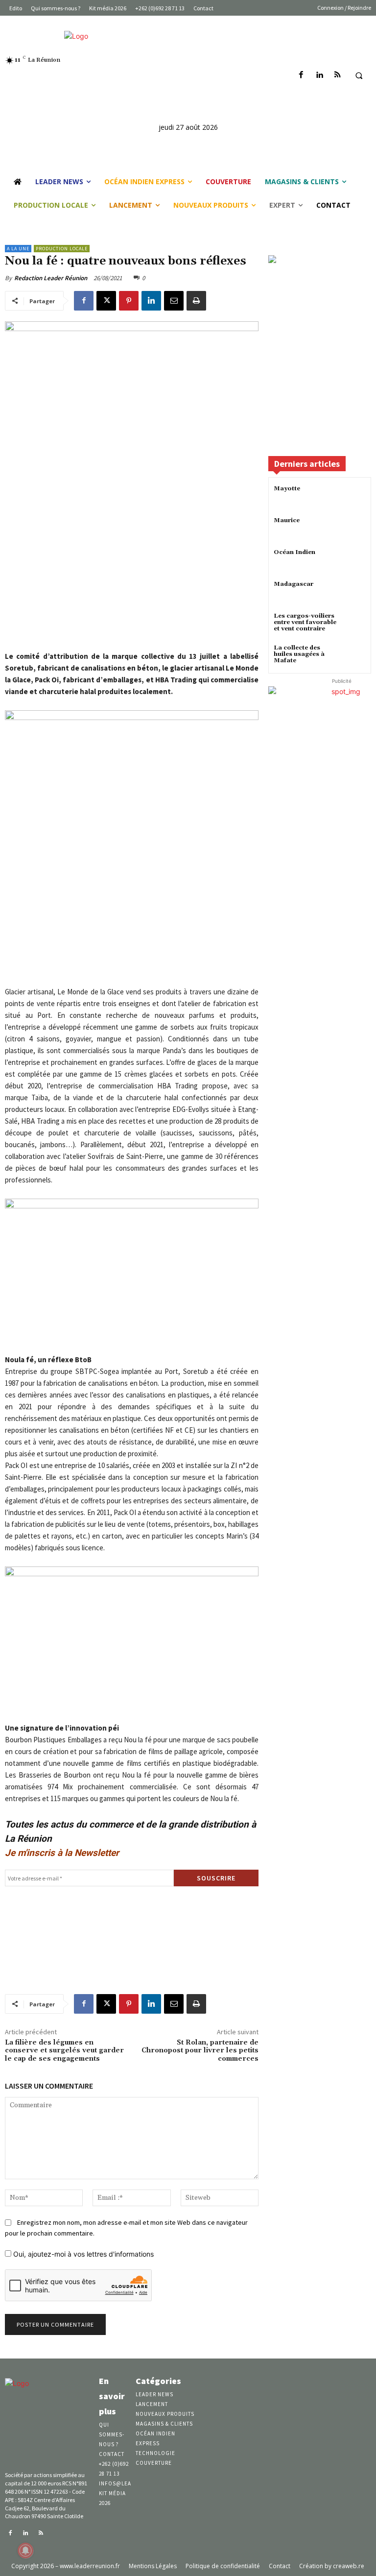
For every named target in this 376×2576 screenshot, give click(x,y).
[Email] (174, 301)
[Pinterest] (129, 301)
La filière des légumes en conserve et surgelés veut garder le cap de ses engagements (64, 2051)
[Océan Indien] (354, 561)
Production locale (62, 249)
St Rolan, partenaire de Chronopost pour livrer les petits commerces (200, 2051)
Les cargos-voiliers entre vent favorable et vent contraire (305, 622)
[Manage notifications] (25, 2551)
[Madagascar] (354, 593)
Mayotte (287, 489)
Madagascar (294, 584)
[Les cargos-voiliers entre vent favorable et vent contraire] (354, 625)
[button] (359, 75)
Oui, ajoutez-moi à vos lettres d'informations (82, 2254)
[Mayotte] (354, 497)
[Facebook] (301, 75)
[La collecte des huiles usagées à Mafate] (354, 657)
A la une (18, 249)
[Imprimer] (196, 301)
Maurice (287, 520)
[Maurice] (354, 529)
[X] (106, 301)
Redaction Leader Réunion (51, 278)
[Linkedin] (319, 75)
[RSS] (338, 75)
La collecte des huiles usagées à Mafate (299, 654)
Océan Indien (294, 552)
